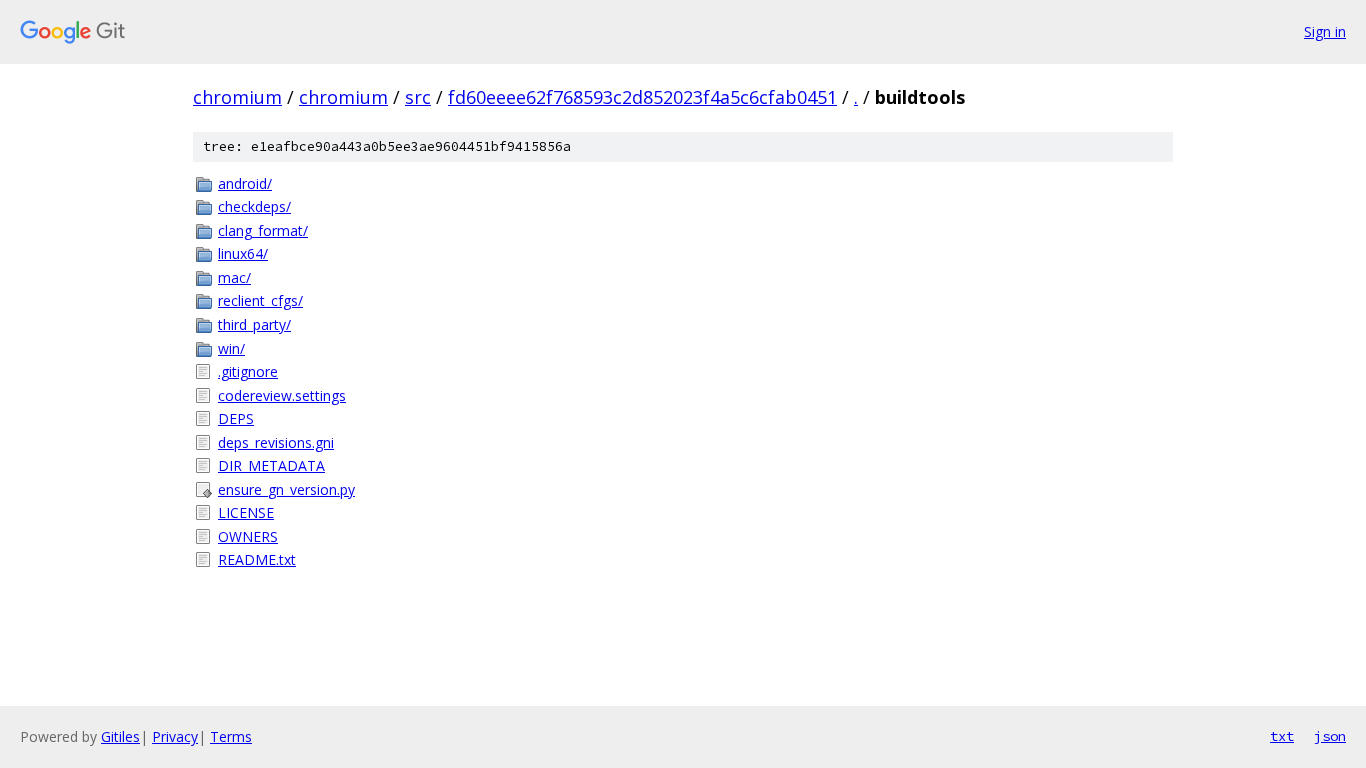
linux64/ (243, 253)
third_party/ (254, 324)
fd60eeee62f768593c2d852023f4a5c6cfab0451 (642, 97)
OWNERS (248, 536)
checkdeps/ (254, 206)
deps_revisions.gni (276, 442)
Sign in (1325, 31)
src (418, 97)
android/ (245, 183)
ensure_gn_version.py (286, 489)
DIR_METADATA (271, 465)
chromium (237, 97)
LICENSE (246, 512)
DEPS (236, 418)
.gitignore (248, 371)
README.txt (257, 559)
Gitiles (120, 736)
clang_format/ (263, 230)
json (1330, 736)
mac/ (234, 277)
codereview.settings (282, 395)
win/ (231, 348)
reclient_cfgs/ (260, 300)
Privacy (175, 736)
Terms (231, 736)
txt (1282, 736)
